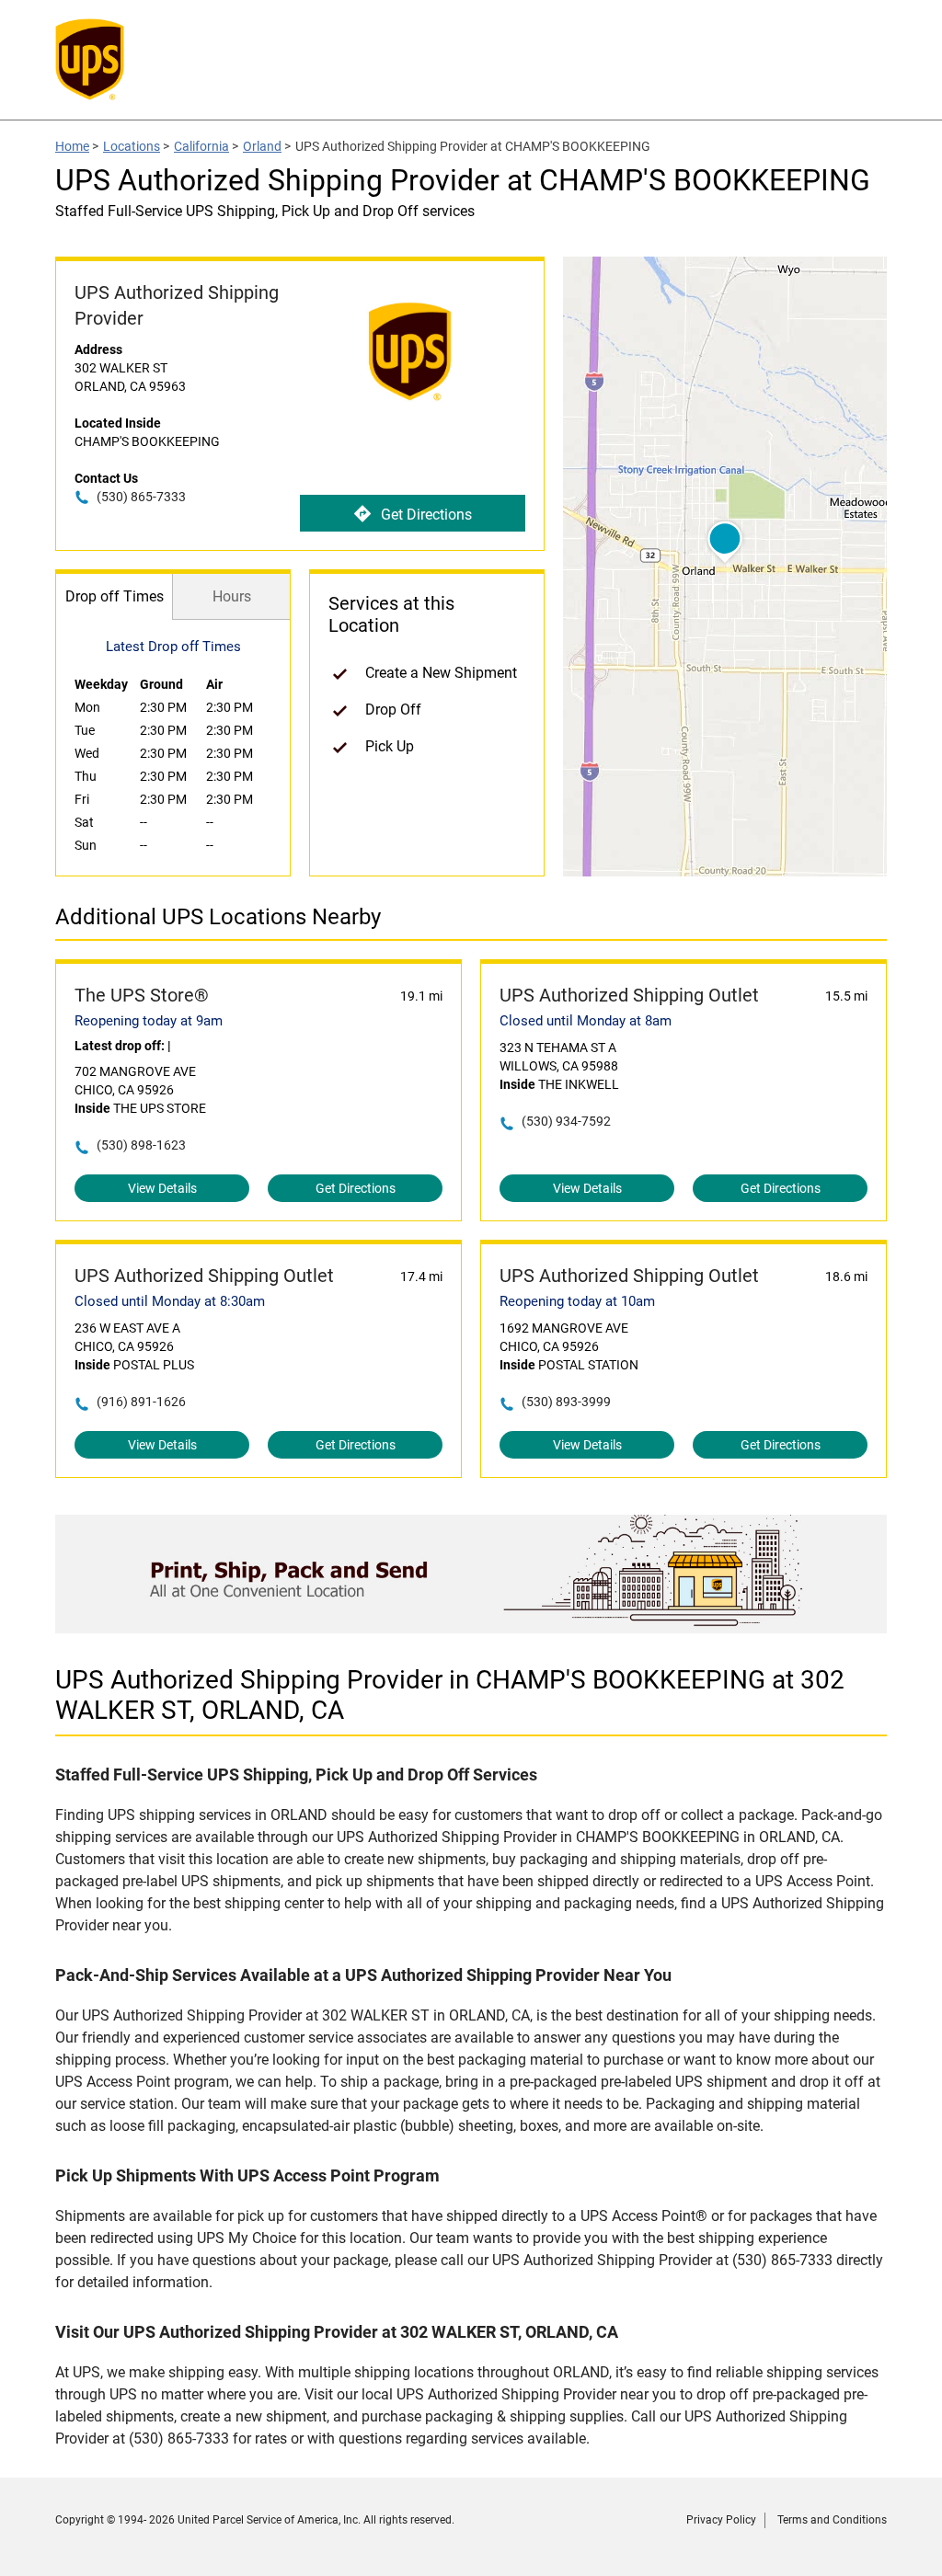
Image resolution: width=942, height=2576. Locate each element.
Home (72, 146)
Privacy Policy (721, 2520)
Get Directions (426, 515)
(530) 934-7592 (566, 1121)
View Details (162, 1188)
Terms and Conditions (832, 2520)
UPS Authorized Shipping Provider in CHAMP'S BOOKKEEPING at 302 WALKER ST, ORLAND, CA (450, 1695)
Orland (262, 146)
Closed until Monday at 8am (586, 1021)
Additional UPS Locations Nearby (218, 917)
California (201, 146)
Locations (132, 146)
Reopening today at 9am (149, 1021)
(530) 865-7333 (141, 497)
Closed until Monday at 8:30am (170, 1301)
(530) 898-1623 (141, 1145)
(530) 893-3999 (566, 1402)
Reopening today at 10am (577, 1301)
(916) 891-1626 (141, 1402)
